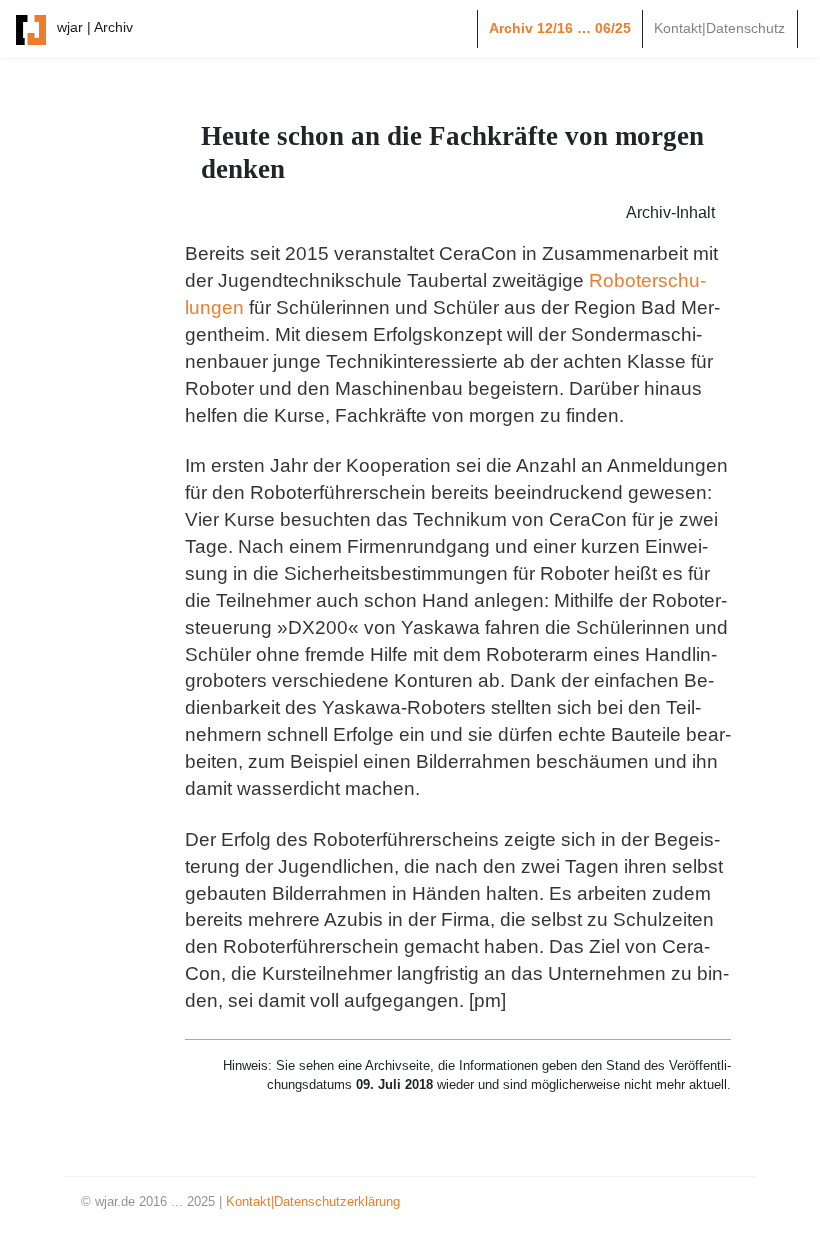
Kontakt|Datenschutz (719, 28)
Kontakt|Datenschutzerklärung (313, 1201)
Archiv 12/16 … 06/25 (560, 28)
